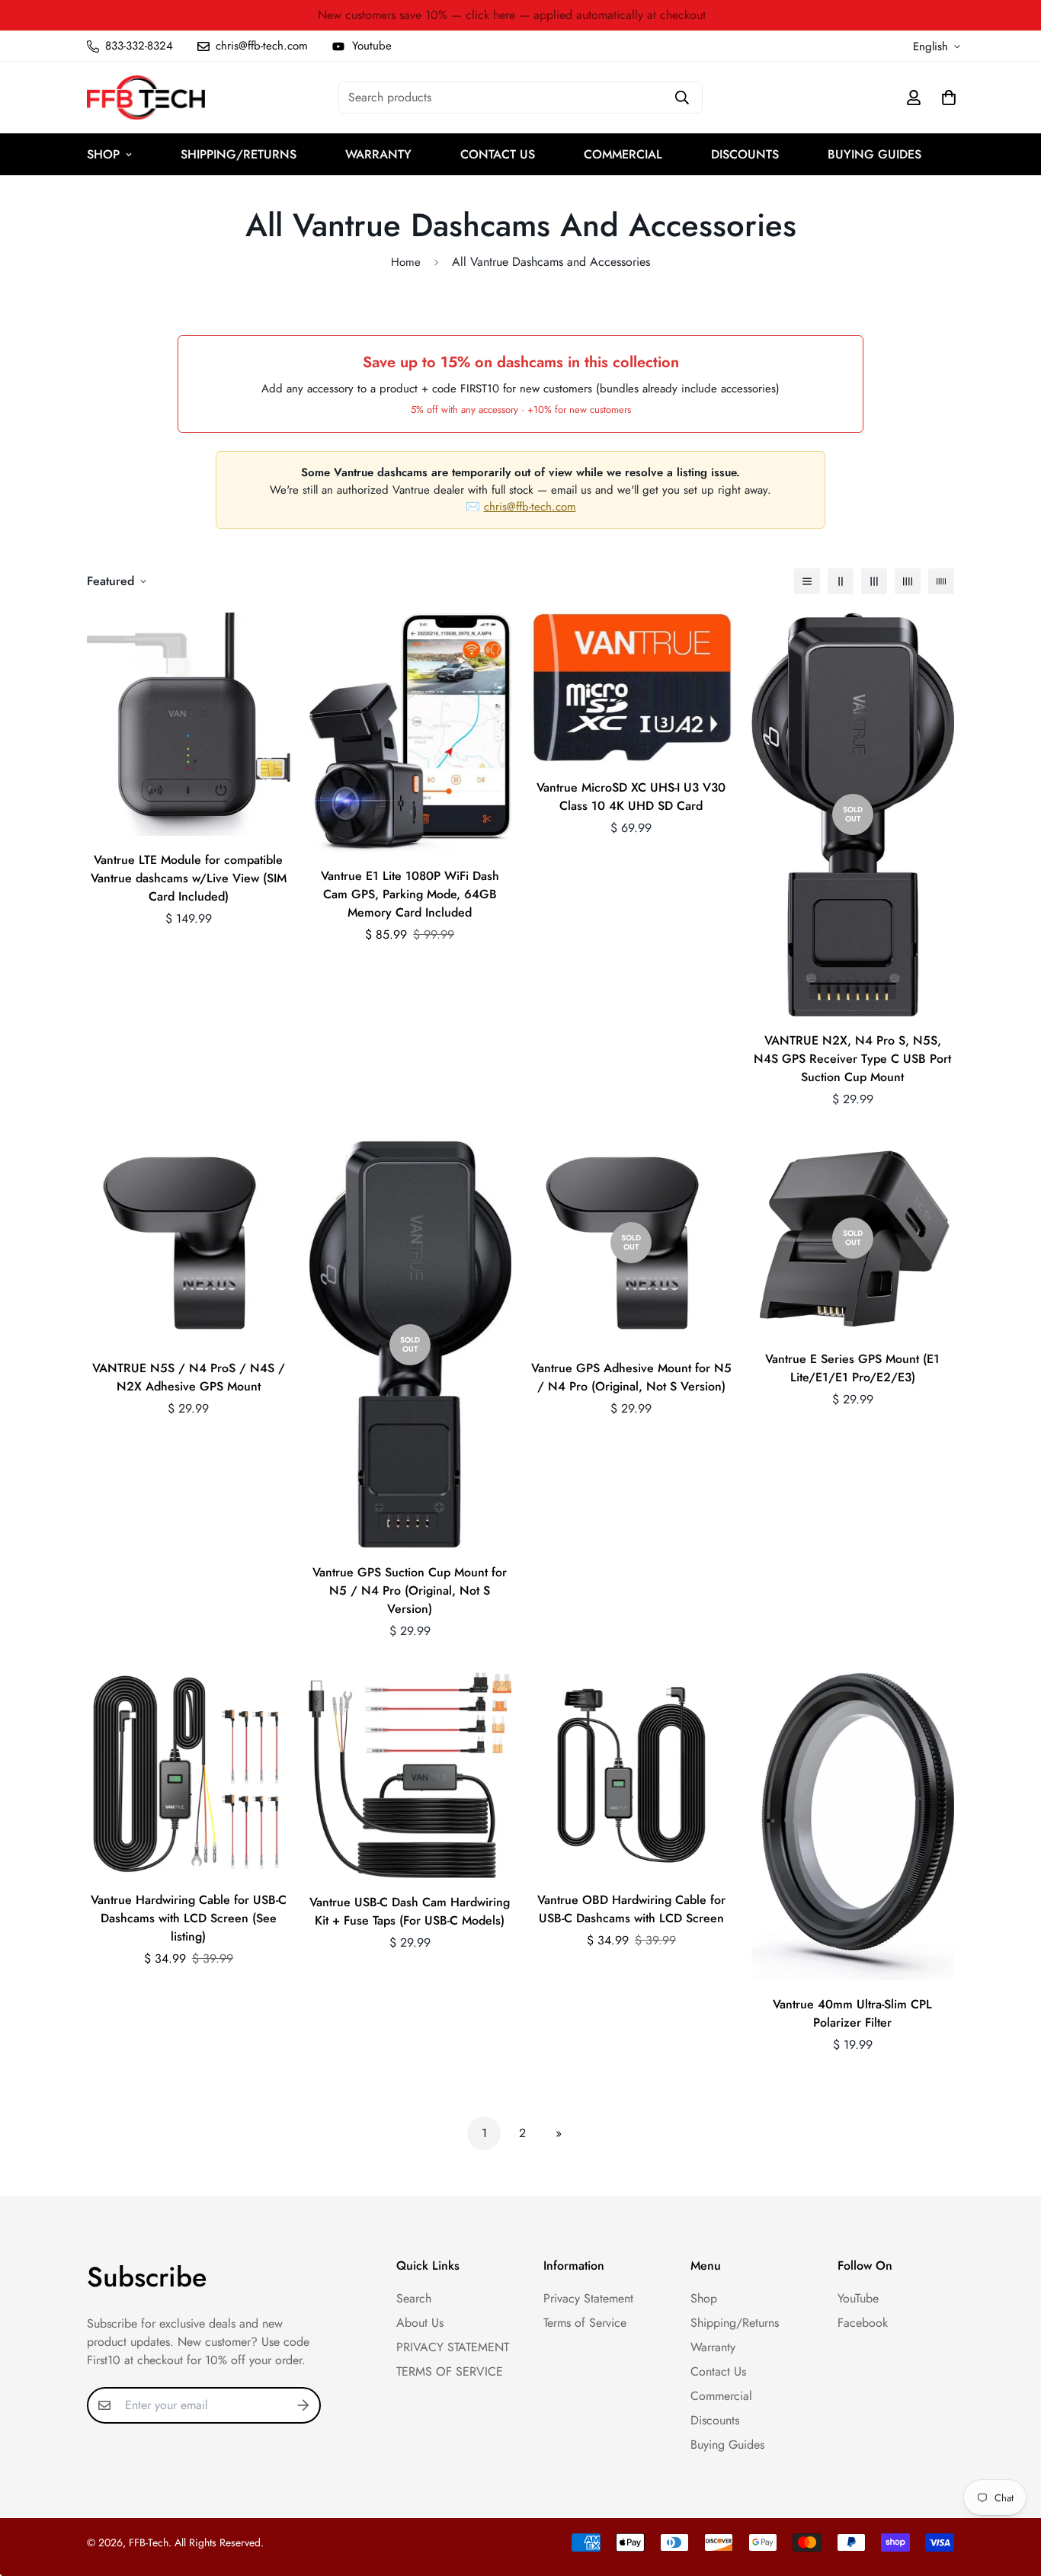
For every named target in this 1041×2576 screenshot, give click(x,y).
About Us (420, 2323)
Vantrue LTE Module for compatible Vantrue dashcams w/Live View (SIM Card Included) (189, 878)
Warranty (378, 154)
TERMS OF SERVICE (450, 2371)
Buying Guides (874, 154)
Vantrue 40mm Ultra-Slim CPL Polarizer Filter (852, 2013)
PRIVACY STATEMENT (453, 2347)
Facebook (863, 2323)
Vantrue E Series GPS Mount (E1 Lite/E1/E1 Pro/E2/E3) (852, 1368)
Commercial (623, 154)
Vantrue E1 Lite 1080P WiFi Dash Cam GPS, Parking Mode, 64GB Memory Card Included (410, 894)
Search (414, 2298)
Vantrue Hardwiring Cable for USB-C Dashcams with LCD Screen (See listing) (189, 1918)
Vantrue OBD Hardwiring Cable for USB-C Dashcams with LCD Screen (631, 1909)
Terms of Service (585, 2323)
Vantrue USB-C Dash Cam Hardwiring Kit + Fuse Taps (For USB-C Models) (410, 1911)
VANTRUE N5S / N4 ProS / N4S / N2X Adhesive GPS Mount (189, 1377)
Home (406, 262)
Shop (103, 154)
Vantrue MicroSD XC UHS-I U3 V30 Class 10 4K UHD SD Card (631, 797)
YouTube (858, 2298)
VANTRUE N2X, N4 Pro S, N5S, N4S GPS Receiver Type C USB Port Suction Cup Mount (852, 1059)
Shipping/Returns (239, 154)
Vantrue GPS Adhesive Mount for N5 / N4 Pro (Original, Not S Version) (631, 1377)
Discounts (745, 154)
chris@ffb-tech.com (530, 507)
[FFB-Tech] (146, 98)
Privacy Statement (588, 2298)
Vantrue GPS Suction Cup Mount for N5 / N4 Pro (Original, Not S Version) (410, 1590)
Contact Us (498, 154)
